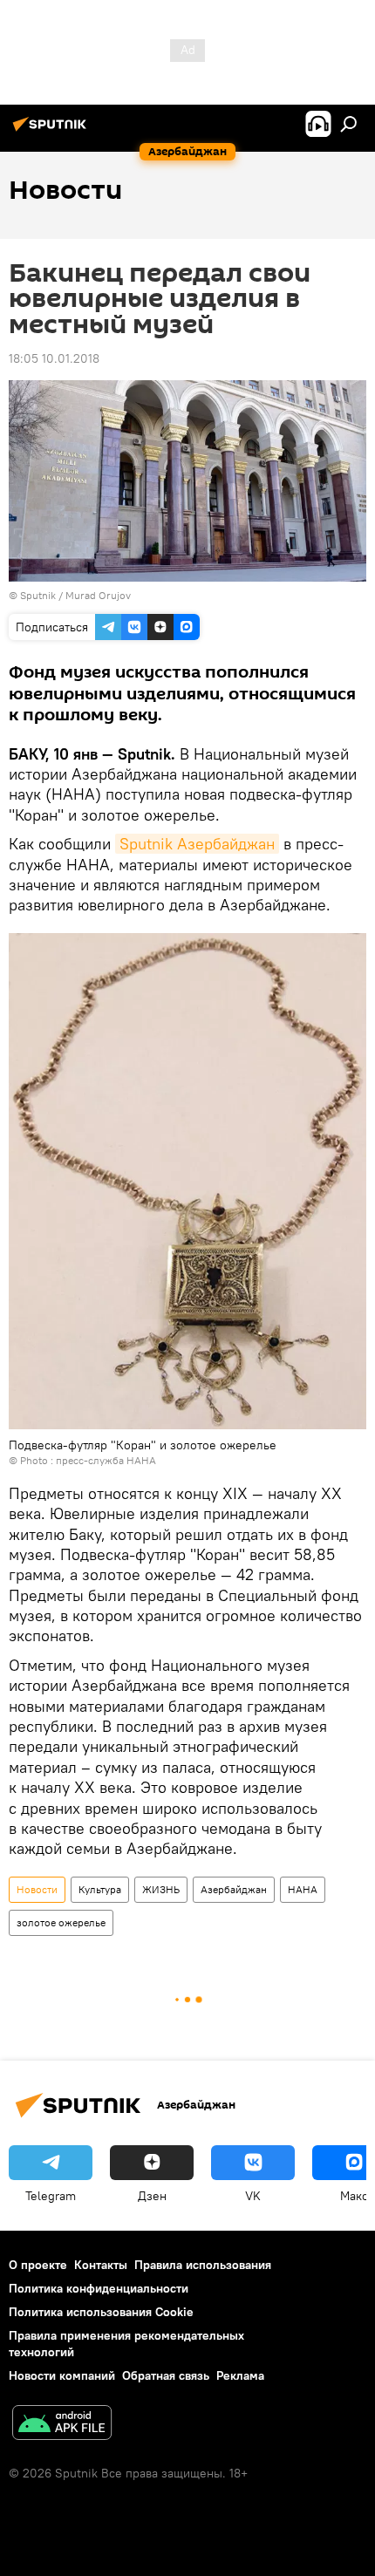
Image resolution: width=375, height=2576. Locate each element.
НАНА (303, 1889)
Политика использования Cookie (101, 2312)
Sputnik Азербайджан (197, 844)
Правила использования (203, 2265)
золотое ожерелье (61, 1922)
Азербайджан (234, 1889)
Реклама (240, 2375)
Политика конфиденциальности (99, 2288)
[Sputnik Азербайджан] (52, 131)
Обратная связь (166, 2375)
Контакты (101, 2265)
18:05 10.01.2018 (54, 358)
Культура (100, 1889)
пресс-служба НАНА (106, 1460)
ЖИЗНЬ (161, 1889)
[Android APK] (62, 2425)
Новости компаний (62, 2375)
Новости (37, 1889)
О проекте (38, 2265)
